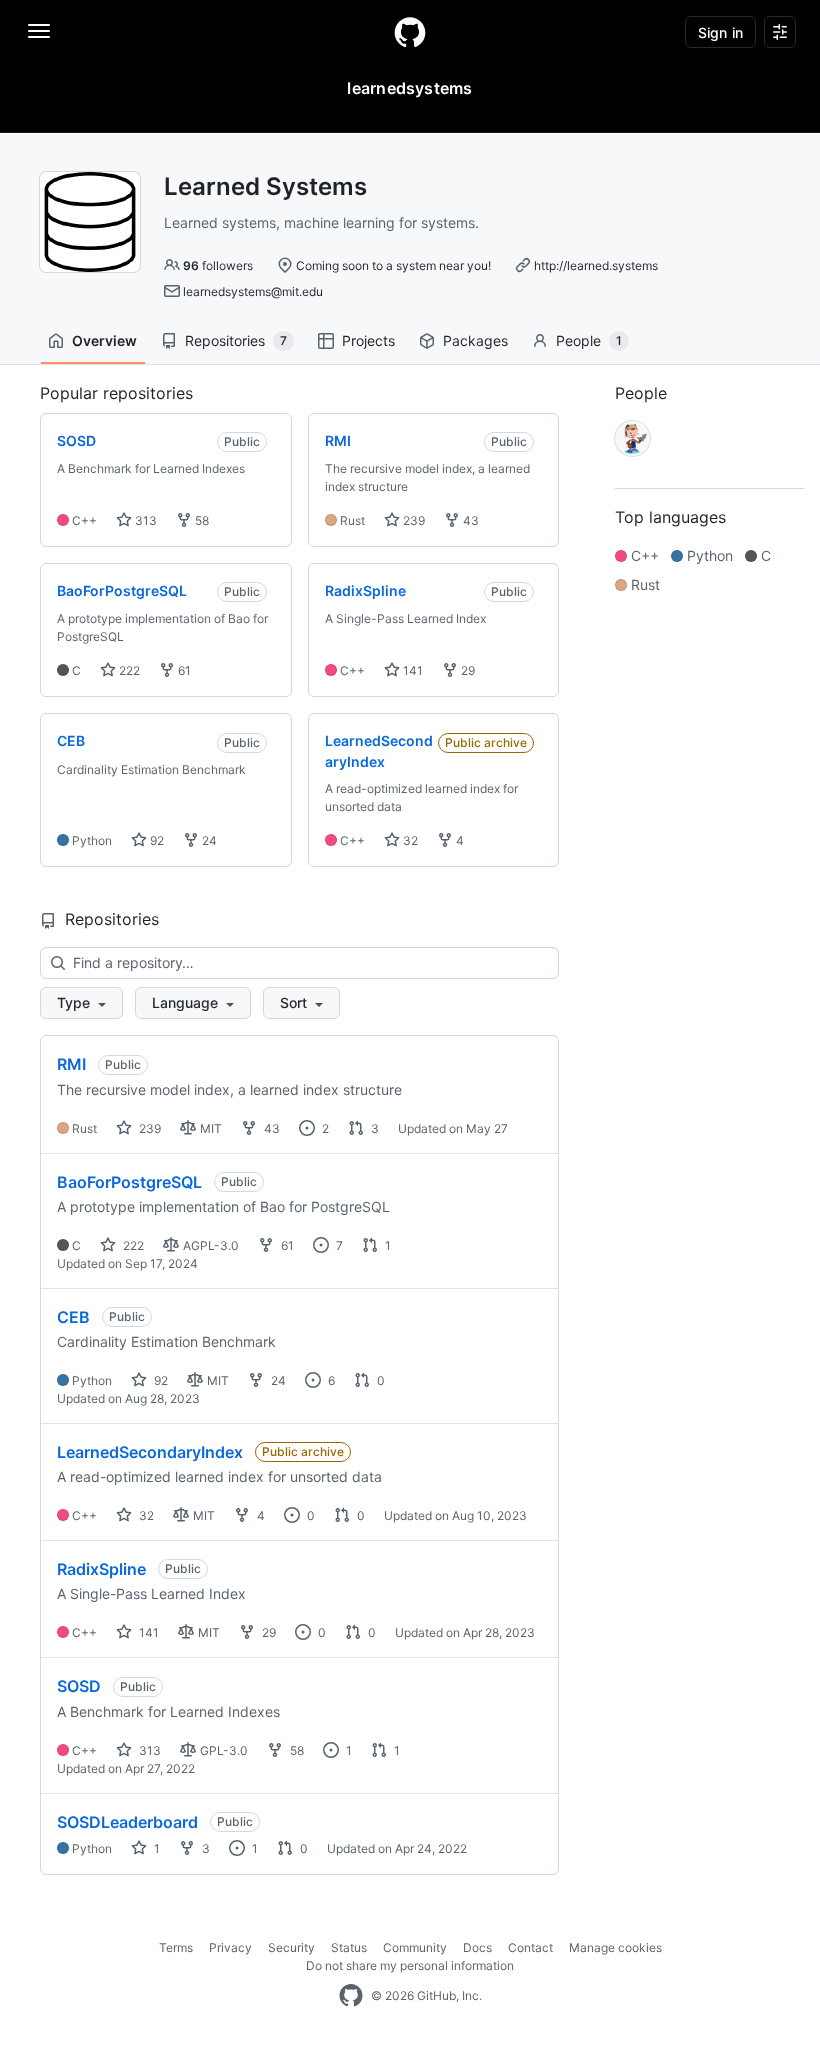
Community (415, 1947)
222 (128, 670)
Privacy (230, 1947)
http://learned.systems (596, 265)
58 (200, 520)
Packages (475, 340)
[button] (81, 1003)
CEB (73, 1317)
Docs (477, 1947)
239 (412, 520)
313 (144, 520)
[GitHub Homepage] (351, 1996)
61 (183, 670)
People (589, 340)
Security (291, 1947)
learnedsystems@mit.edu (253, 291)
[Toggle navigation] (39, 31)
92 (155, 840)
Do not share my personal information (410, 1965)
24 (208, 840)
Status (349, 1947)
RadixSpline (101, 1569)
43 (469, 520)
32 (409, 840)
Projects (368, 340)
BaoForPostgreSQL (129, 1182)
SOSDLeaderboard (127, 1822)
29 (466, 670)
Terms (176, 1947)
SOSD (79, 1686)
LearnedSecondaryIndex (150, 1452)
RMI (71, 1064)
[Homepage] (410, 32)
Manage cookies (615, 1947)
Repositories (236, 340)
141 (411, 670)
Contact (530, 1947)
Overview (104, 340)
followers (218, 265)
